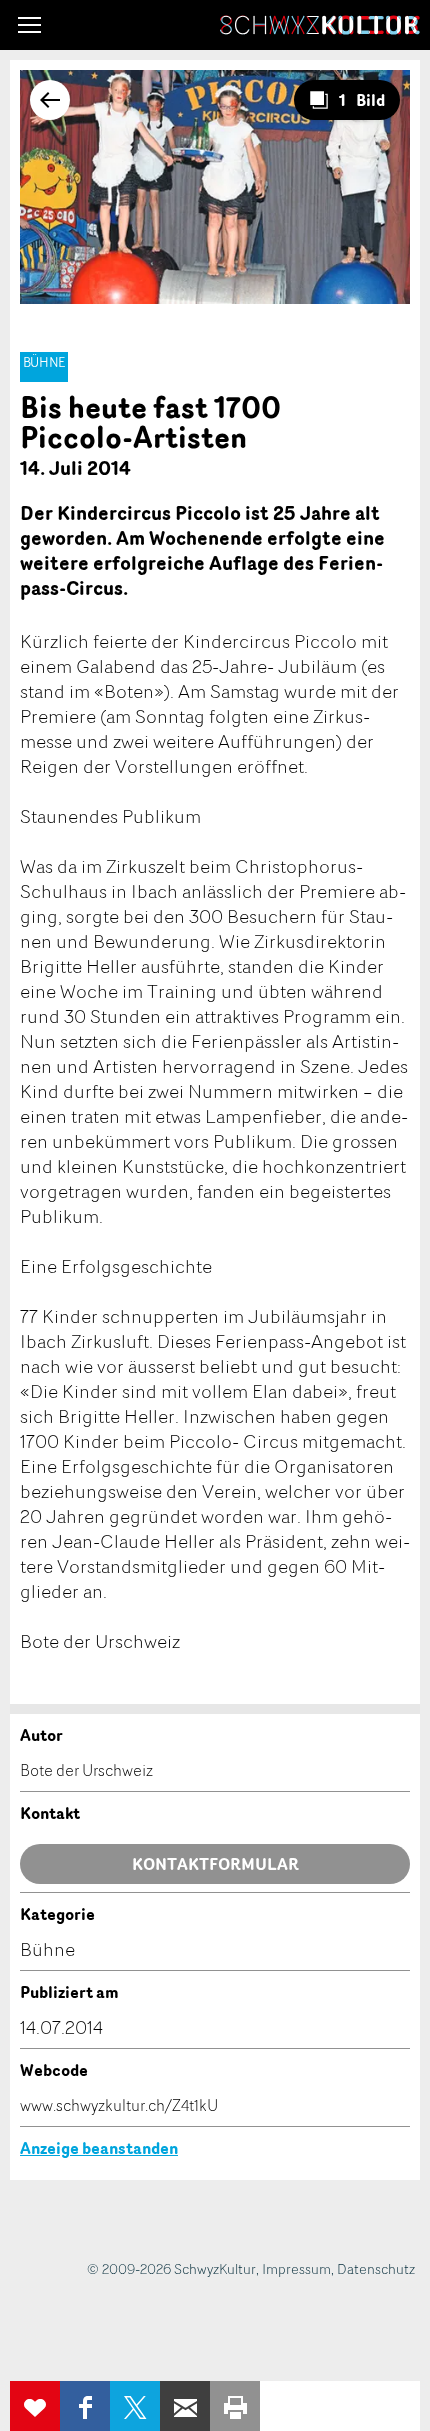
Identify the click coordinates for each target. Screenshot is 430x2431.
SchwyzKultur (320, 25)
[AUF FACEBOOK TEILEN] (85, 2406)
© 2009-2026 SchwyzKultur (171, 2268)
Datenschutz (376, 2268)
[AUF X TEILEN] (135, 2406)
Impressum (296, 2268)
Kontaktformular (215, 1864)
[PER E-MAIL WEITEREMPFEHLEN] (185, 2406)
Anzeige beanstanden (99, 2148)
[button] (29, 25)
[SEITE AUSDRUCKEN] (235, 2406)
